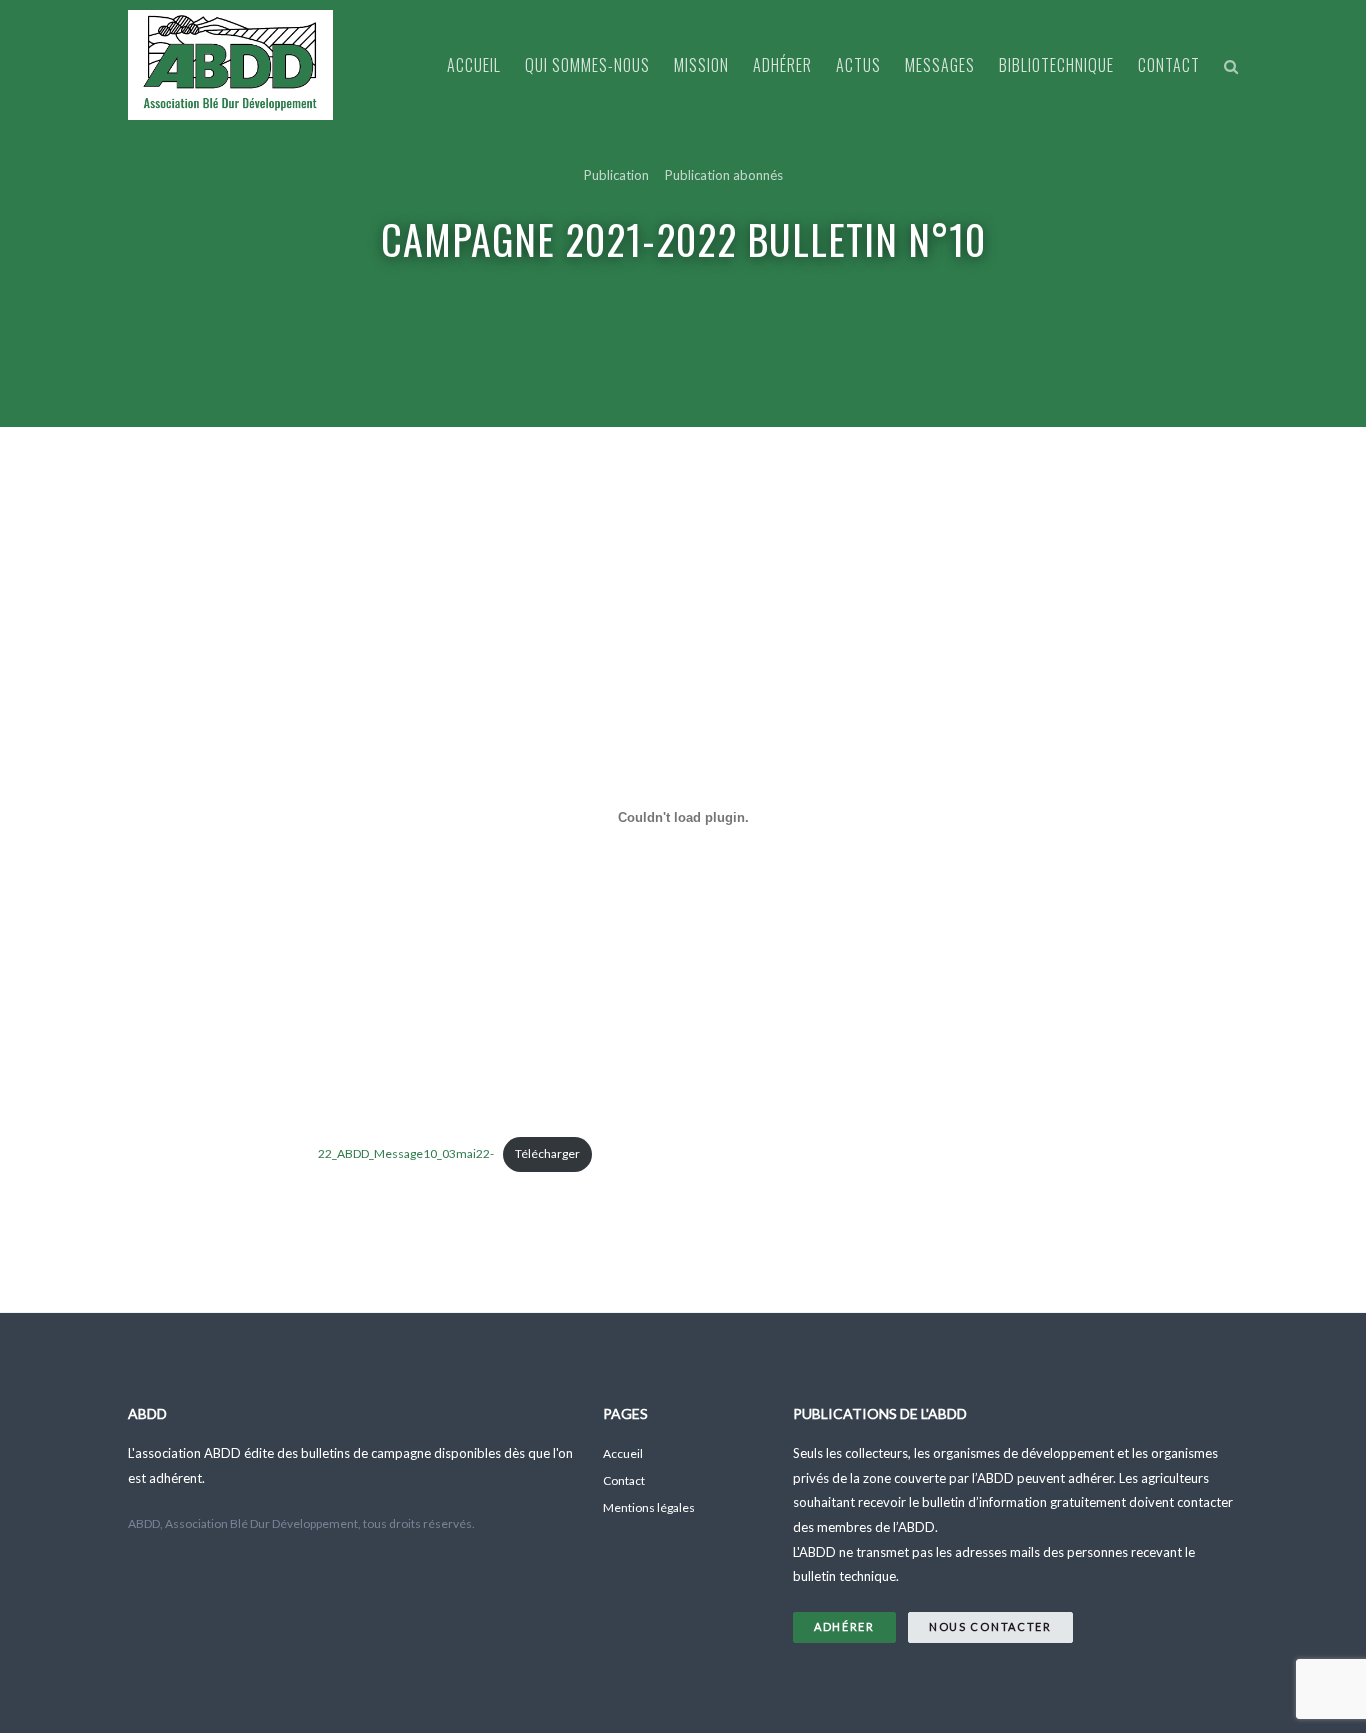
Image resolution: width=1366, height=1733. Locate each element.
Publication (616, 175)
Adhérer (782, 65)
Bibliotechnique (1056, 65)
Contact (1169, 65)
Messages (940, 65)
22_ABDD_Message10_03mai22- (406, 1153)
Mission (701, 65)
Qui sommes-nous (587, 65)
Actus (858, 65)
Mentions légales (649, 1507)
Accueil (474, 65)
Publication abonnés (724, 175)
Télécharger (547, 1153)
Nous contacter (990, 1626)
